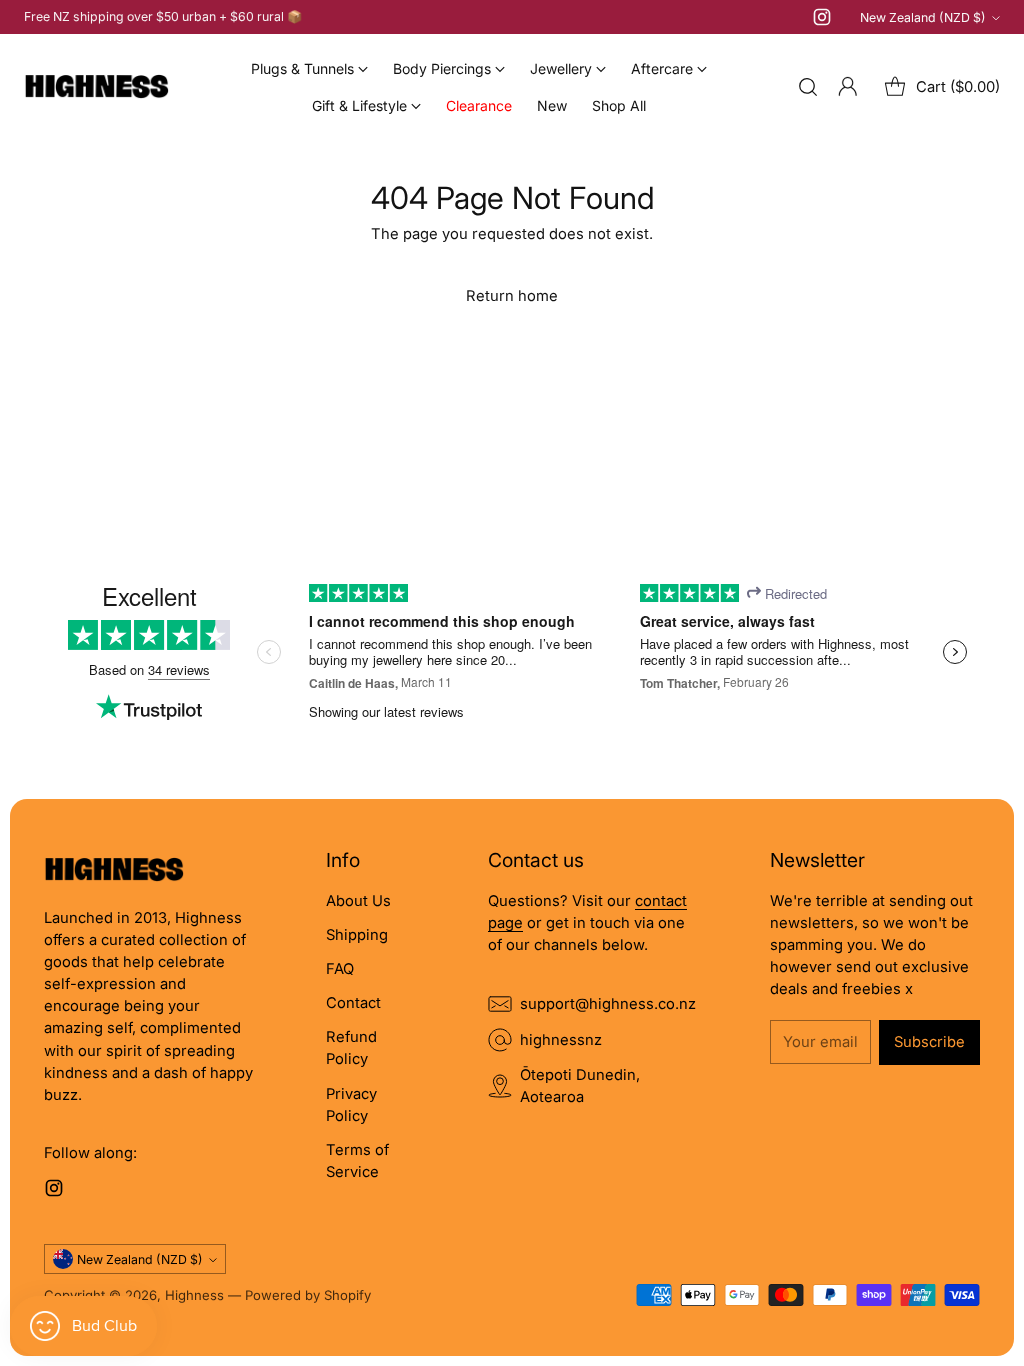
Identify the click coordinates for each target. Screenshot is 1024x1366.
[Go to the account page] (848, 87)
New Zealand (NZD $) (923, 17)
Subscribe (929, 1042)
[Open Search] (808, 87)
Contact (353, 1003)
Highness (194, 1295)
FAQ (340, 969)
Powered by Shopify (308, 1295)
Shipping (357, 935)
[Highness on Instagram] (822, 20)
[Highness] (96, 87)
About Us (358, 901)
